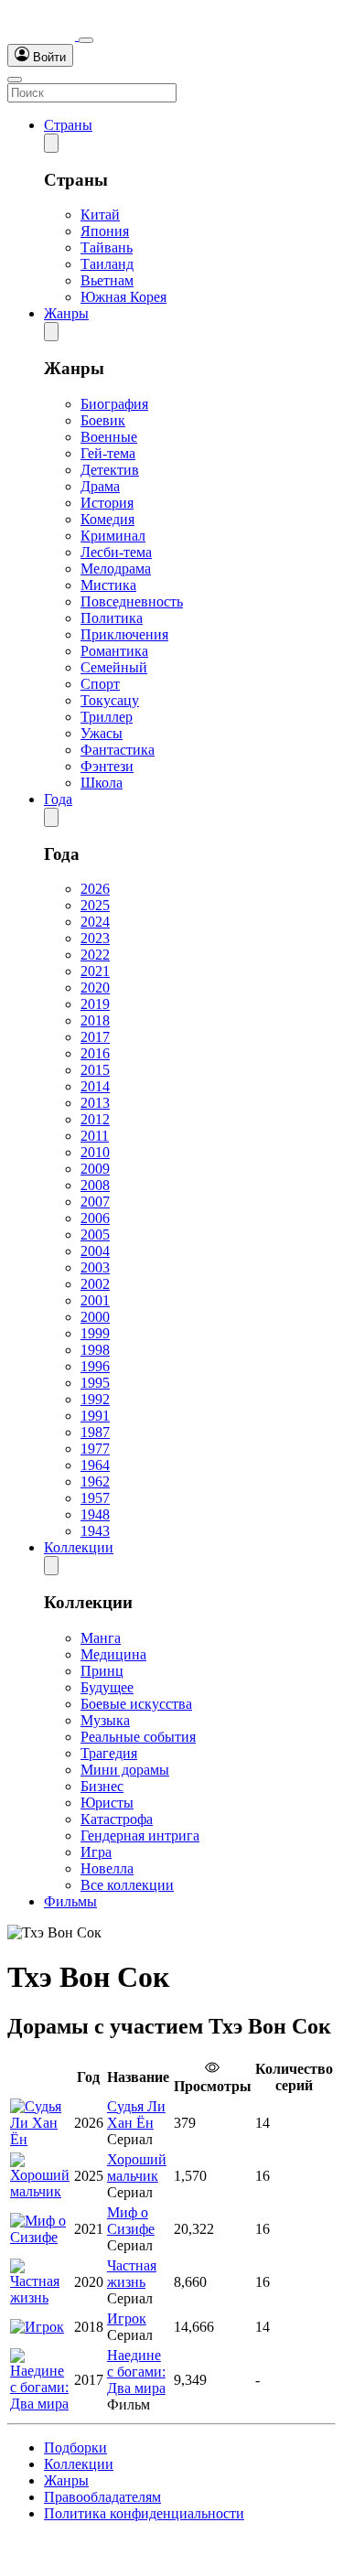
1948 (95, 1514)
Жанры (66, 313)
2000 (95, 1317)
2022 (95, 955)
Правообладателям (102, 2497)
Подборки (75, 2447)
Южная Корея (123, 297)
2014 (95, 1086)
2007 (95, 1202)
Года (58, 799)
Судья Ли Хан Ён (136, 2114)
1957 (95, 1498)
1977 (95, 1449)
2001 (95, 1300)
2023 (95, 938)
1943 (95, 1531)
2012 (95, 1119)
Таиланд (107, 264)
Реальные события (138, 1737)
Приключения (124, 634)
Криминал (113, 536)
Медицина (113, 1654)
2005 (95, 1234)
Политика (112, 618)
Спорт (100, 684)
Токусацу (110, 700)
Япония (105, 231)
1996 (95, 1366)
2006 (95, 1218)
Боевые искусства (136, 1704)
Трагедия (109, 1753)
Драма (100, 486)
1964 (95, 1465)
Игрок (127, 2318)
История (107, 503)
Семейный (114, 667)
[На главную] (43, 35)
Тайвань (107, 247)
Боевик (103, 420)
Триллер (107, 717)
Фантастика (118, 750)
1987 (95, 1432)
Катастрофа (117, 1819)
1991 (95, 1416)
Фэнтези (107, 766)
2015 (95, 1070)
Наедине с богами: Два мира (136, 2372)
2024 (95, 922)
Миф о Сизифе (131, 2221)
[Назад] (51, 143)
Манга (101, 1638)
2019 (95, 1004)
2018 (95, 1020)
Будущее (107, 1687)
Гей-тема (108, 453)
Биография (114, 404)
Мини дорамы (125, 1770)
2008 (95, 1185)
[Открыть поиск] (86, 40)
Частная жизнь (132, 2274)
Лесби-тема (116, 552)
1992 (95, 1399)
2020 (95, 987)
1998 (95, 1350)
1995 (95, 1383)
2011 (95, 1136)
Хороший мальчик (137, 2168)
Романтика (114, 651)
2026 (95, 889)
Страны (68, 125)
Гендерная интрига (140, 1835)
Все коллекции (127, 1885)
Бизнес (102, 1786)
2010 (95, 1152)
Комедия (107, 519)
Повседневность (132, 601)
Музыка (105, 1720)
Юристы (107, 1803)
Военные (109, 437)
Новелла (107, 1868)
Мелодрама (116, 569)
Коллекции (79, 1547)
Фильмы (70, 1901)
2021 (95, 971)
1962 (95, 1481)
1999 (95, 1333)
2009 (95, 1169)
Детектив (110, 470)
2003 (95, 1267)
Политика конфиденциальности (144, 2513)
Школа (102, 783)
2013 (95, 1103)
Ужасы (102, 733)
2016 (95, 1053)
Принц (102, 1671)
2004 (95, 1251)
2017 (95, 1037)
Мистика (108, 585)
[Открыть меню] (15, 80)
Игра (96, 1852)
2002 (95, 1284)
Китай (100, 215)
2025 (95, 905)
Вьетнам (107, 280)
